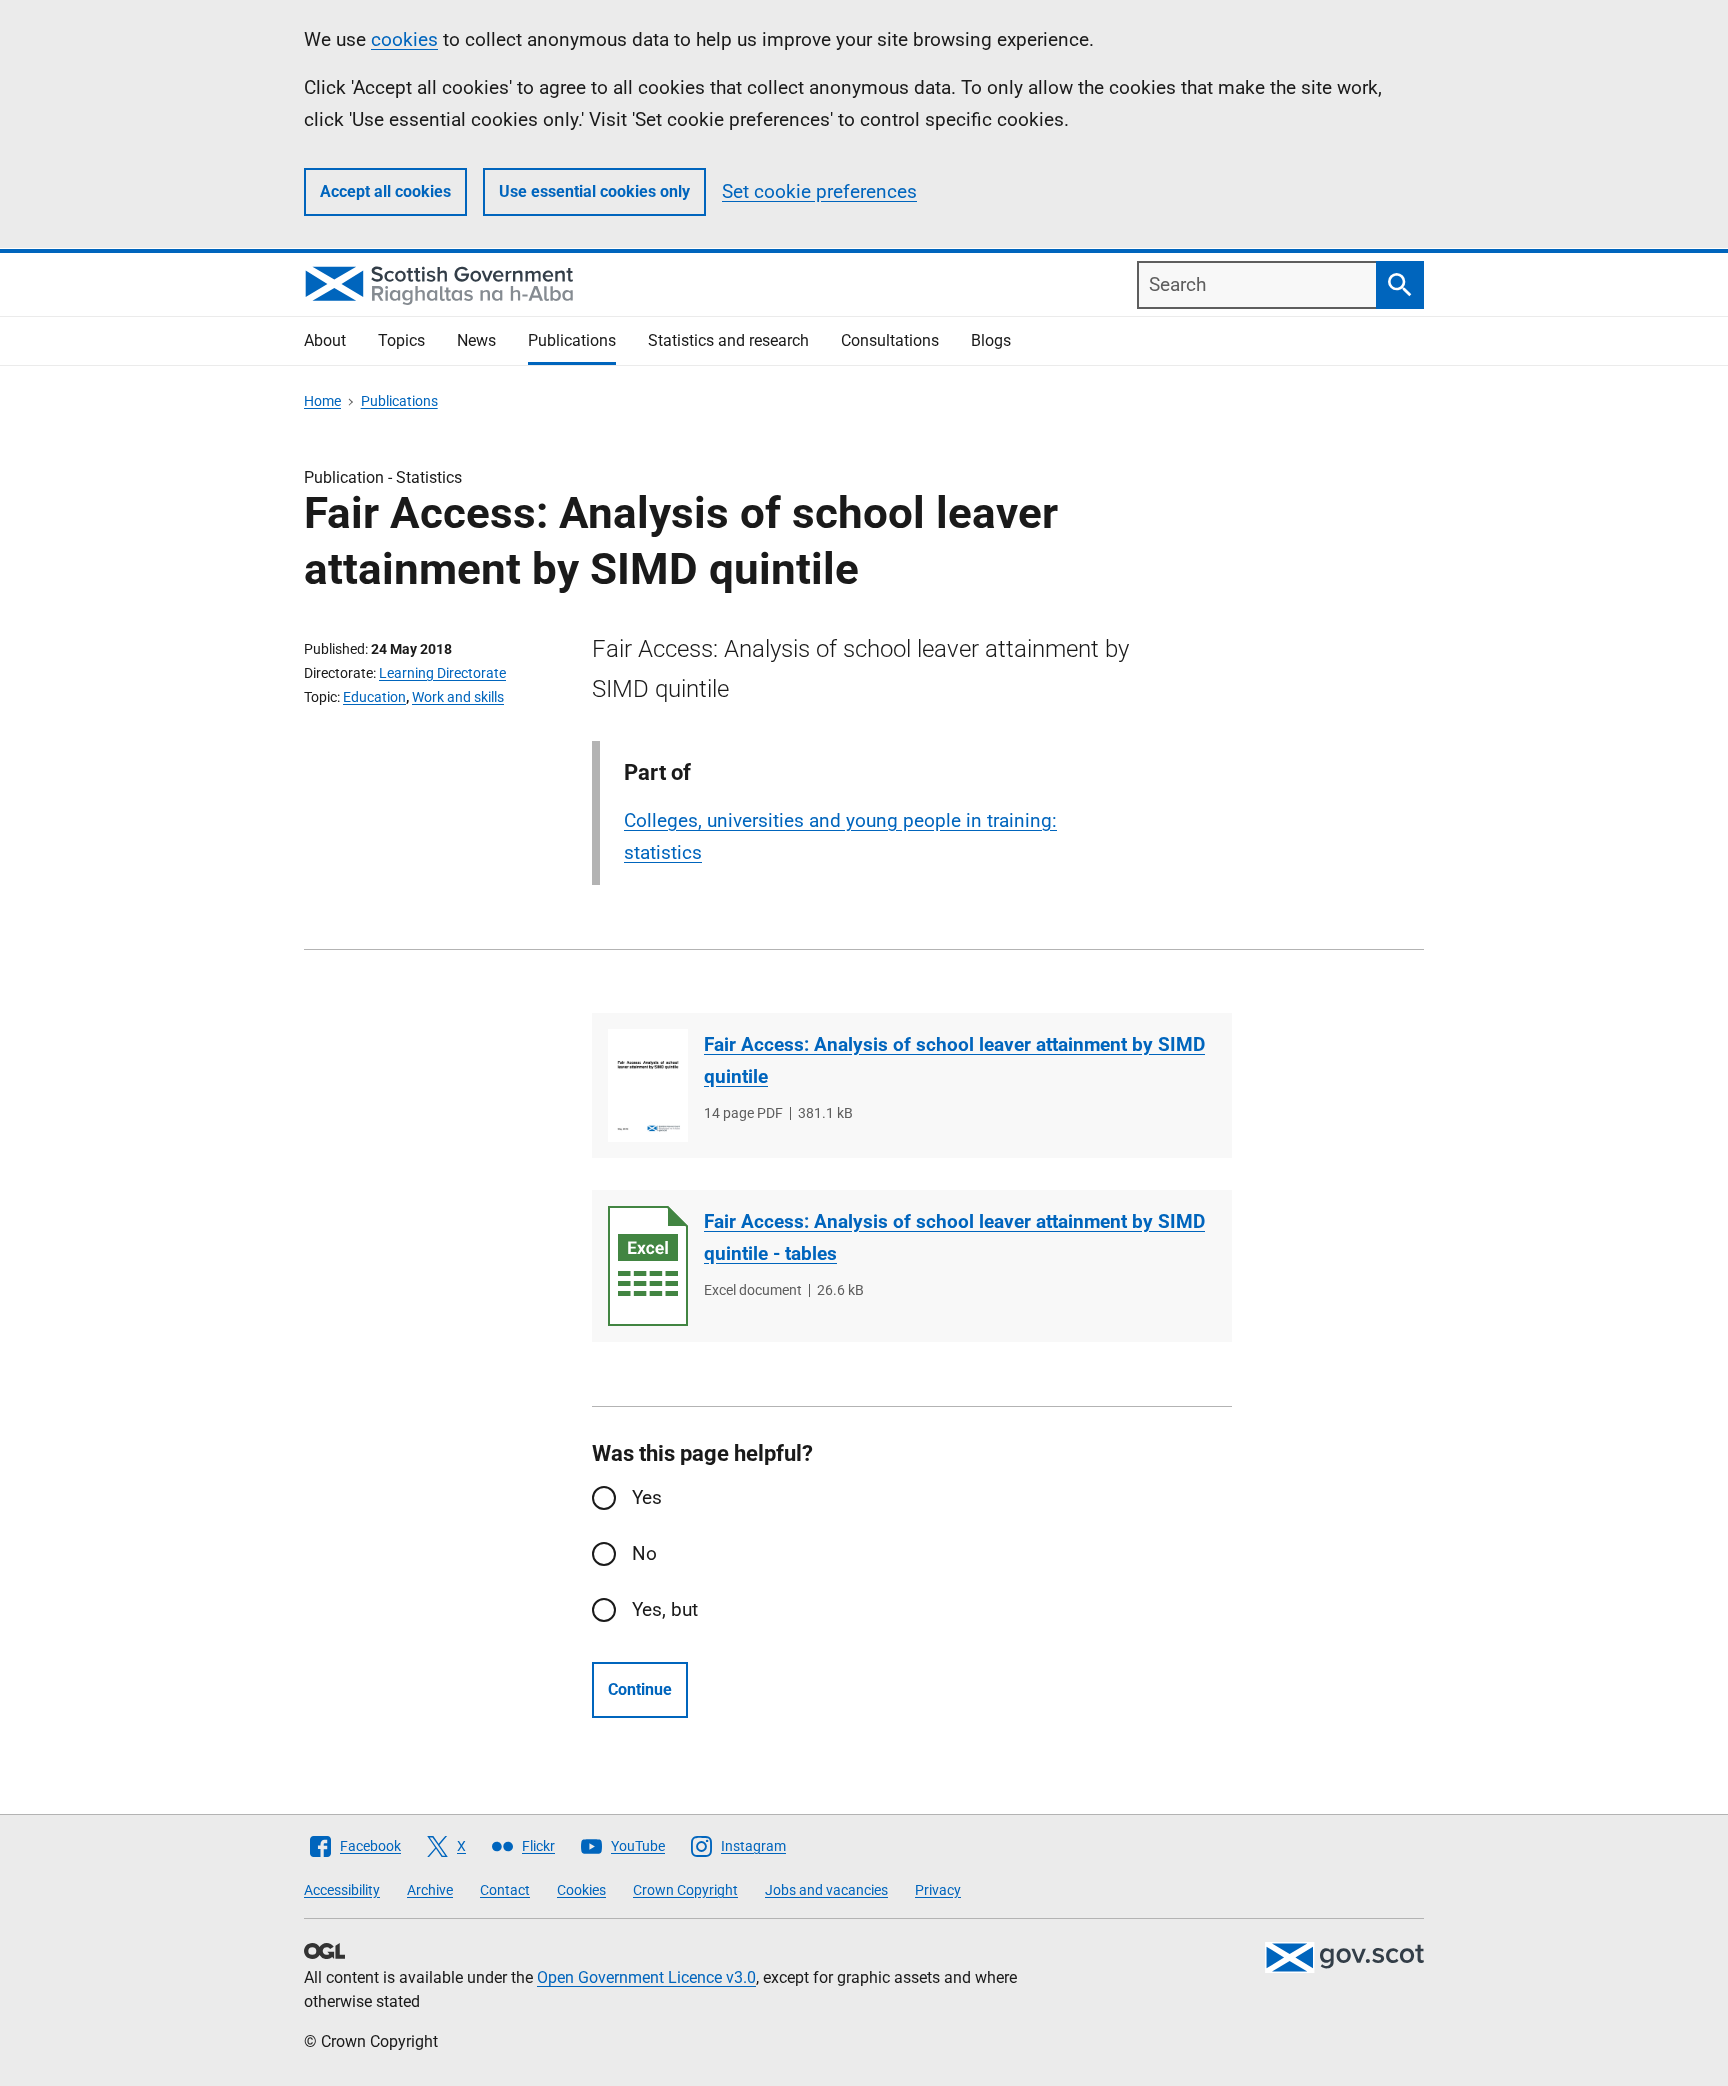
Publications (572, 340)
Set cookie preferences (819, 191)
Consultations (890, 340)
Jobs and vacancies (826, 1890)
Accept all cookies (385, 191)
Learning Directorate (442, 673)
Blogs (991, 340)
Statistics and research (728, 340)
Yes (647, 1497)
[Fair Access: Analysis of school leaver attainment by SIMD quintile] (648, 1085)
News (476, 340)
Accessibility (342, 1890)
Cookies (581, 1890)
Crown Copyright (685, 1890)
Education (374, 697)
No (644, 1553)
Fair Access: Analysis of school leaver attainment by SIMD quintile (954, 1060)
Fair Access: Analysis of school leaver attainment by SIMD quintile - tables (954, 1237)
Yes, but (665, 1609)
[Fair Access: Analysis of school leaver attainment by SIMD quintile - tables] (648, 1266)
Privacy (938, 1890)
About (325, 340)
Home (322, 401)
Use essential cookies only (594, 191)
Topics (401, 340)
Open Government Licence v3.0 (646, 1977)
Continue (640, 1689)
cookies (404, 39)
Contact (505, 1890)
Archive (430, 1890)
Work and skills (458, 697)
